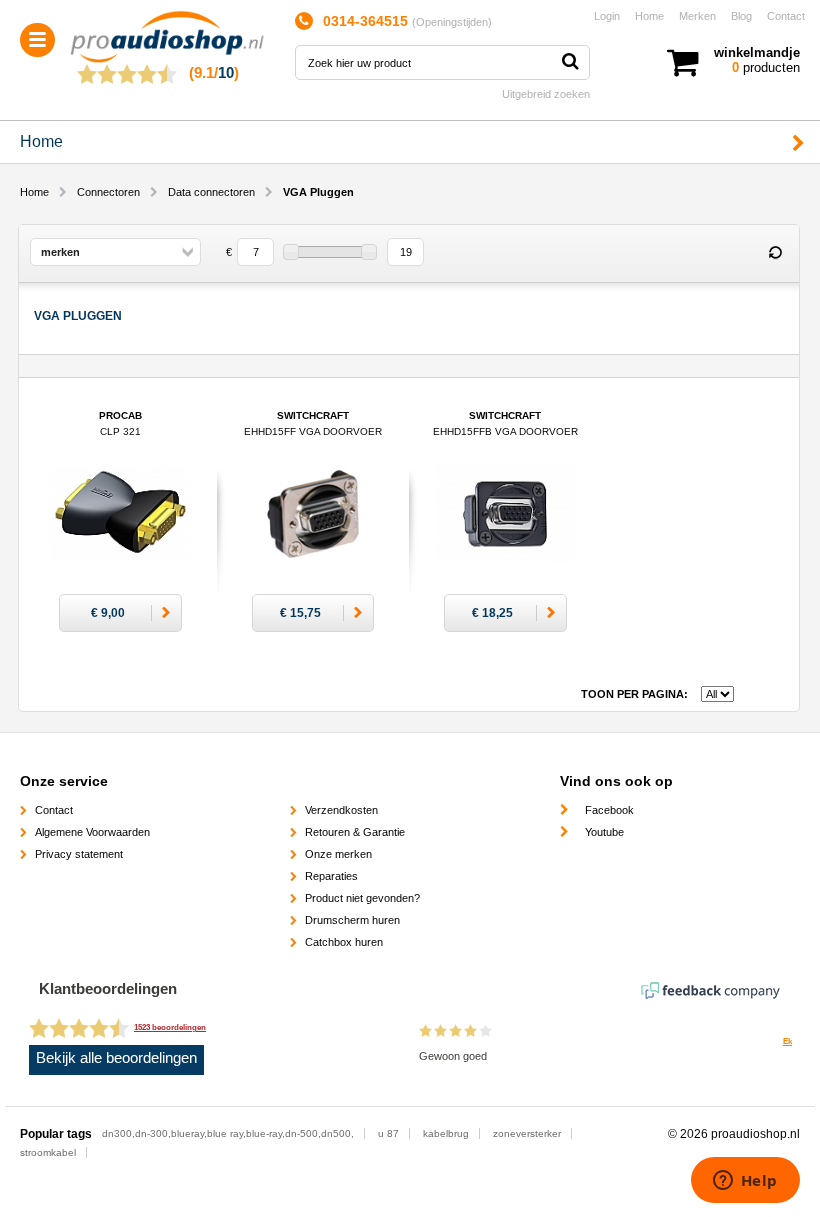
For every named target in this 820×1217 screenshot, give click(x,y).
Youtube (604, 832)
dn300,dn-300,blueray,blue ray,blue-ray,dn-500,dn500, (228, 1133)
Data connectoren (211, 192)
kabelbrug (446, 1133)
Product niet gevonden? (362, 898)
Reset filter (775, 253)
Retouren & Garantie (355, 832)
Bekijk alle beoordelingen (116, 1058)
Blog (741, 16)
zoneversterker (527, 1133)
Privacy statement (79, 854)
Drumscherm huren (352, 920)
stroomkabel (48, 1152)
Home (649, 16)
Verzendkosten (341, 810)
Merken (697, 16)
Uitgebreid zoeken (546, 94)
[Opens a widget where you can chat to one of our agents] (745, 1182)
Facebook (609, 810)
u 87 (388, 1133)
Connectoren (108, 192)
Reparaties (331, 876)
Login (607, 16)
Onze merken (338, 854)
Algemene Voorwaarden (92, 832)
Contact (786, 16)
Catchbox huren (344, 942)
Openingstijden (452, 22)
